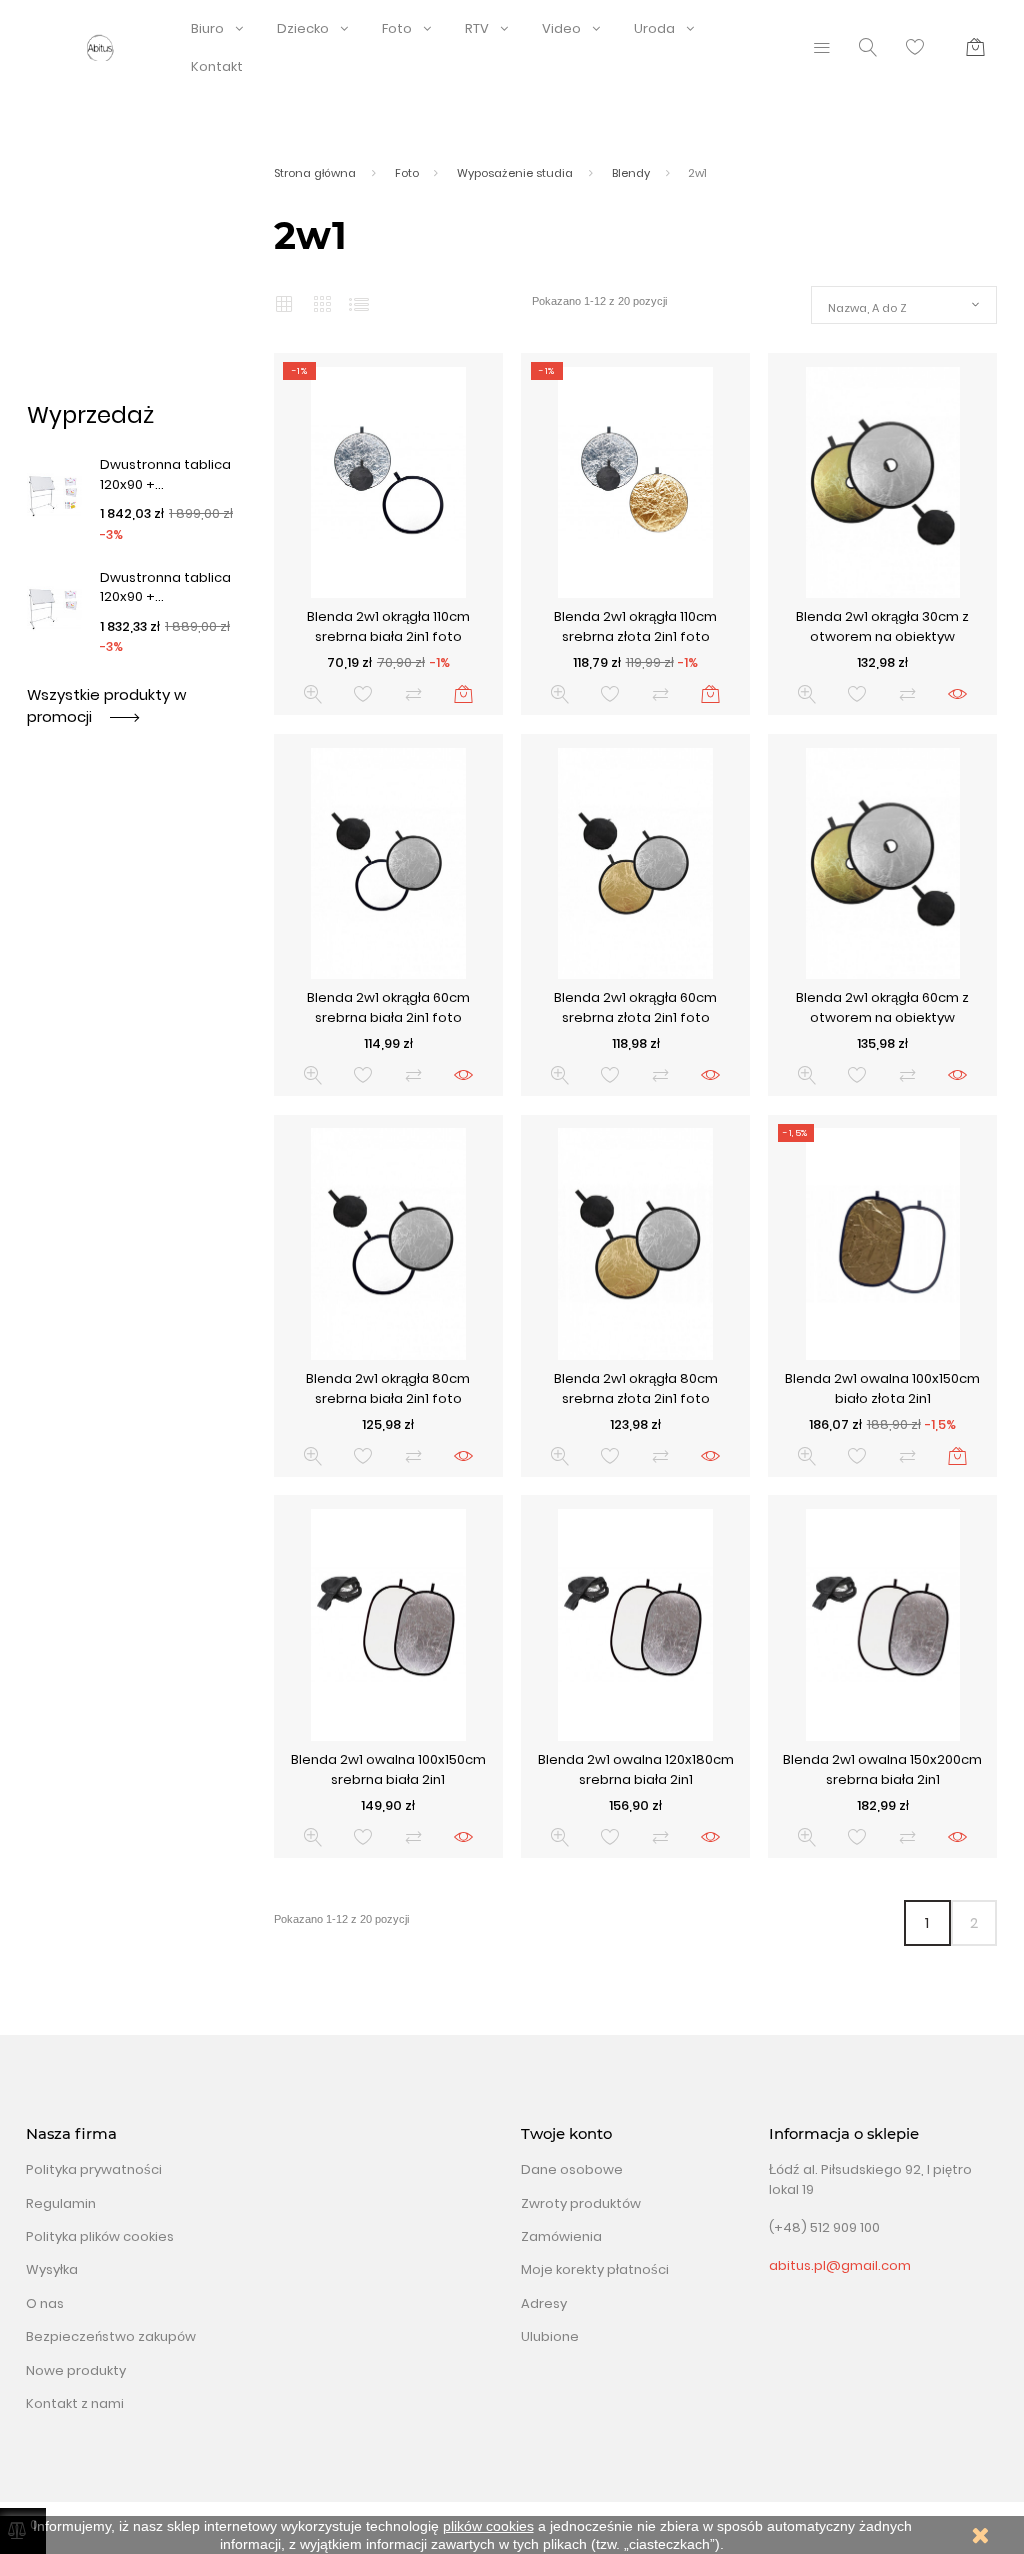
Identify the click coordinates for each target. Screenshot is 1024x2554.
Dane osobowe (572, 2169)
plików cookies (488, 2526)
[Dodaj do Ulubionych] (363, 694)
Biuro (207, 28)
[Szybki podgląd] (313, 694)
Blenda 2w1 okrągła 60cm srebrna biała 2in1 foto (388, 1007)
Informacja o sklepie (844, 2134)
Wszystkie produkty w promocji (106, 705)
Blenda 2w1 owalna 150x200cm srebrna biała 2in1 (882, 1769)
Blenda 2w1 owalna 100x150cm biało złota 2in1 (882, 1388)
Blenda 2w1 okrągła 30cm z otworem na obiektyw (882, 626)
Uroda (654, 28)
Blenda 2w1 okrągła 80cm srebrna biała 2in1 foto (388, 1388)
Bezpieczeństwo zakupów (111, 2336)
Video (561, 28)
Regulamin (61, 2203)
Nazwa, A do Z (867, 308)
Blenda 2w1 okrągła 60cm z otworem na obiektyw (882, 1007)
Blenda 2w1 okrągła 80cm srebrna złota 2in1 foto (636, 1388)
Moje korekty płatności (595, 2269)
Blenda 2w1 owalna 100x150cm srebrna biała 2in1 (388, 1769)
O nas (45, 2303)
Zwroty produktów (581, 2203)
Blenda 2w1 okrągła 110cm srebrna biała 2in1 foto (388, 626)
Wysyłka (52, 2269)
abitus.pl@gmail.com (840, 2265)
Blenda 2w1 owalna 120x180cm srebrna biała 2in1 (636, 1769)
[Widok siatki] (284, 304)
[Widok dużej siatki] (321, 305)
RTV (477, 28)
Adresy (544, 2303)
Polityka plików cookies (100, 2236)
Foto (397, 28)
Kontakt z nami (75, 2403)
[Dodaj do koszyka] (463, 694)
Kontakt (217, 66)
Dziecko (303, 28)
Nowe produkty (76, 2370)
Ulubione (550, 2336)
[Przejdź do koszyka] (975, 47)
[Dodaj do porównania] (413, 694)
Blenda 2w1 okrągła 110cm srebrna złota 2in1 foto (635, 626)
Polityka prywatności (94, 2169)
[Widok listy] (359, 304)
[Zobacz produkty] (957, 694)
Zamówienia (561, 2236)
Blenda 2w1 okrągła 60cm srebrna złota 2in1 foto (635, 1007)
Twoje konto (566, 2134)
